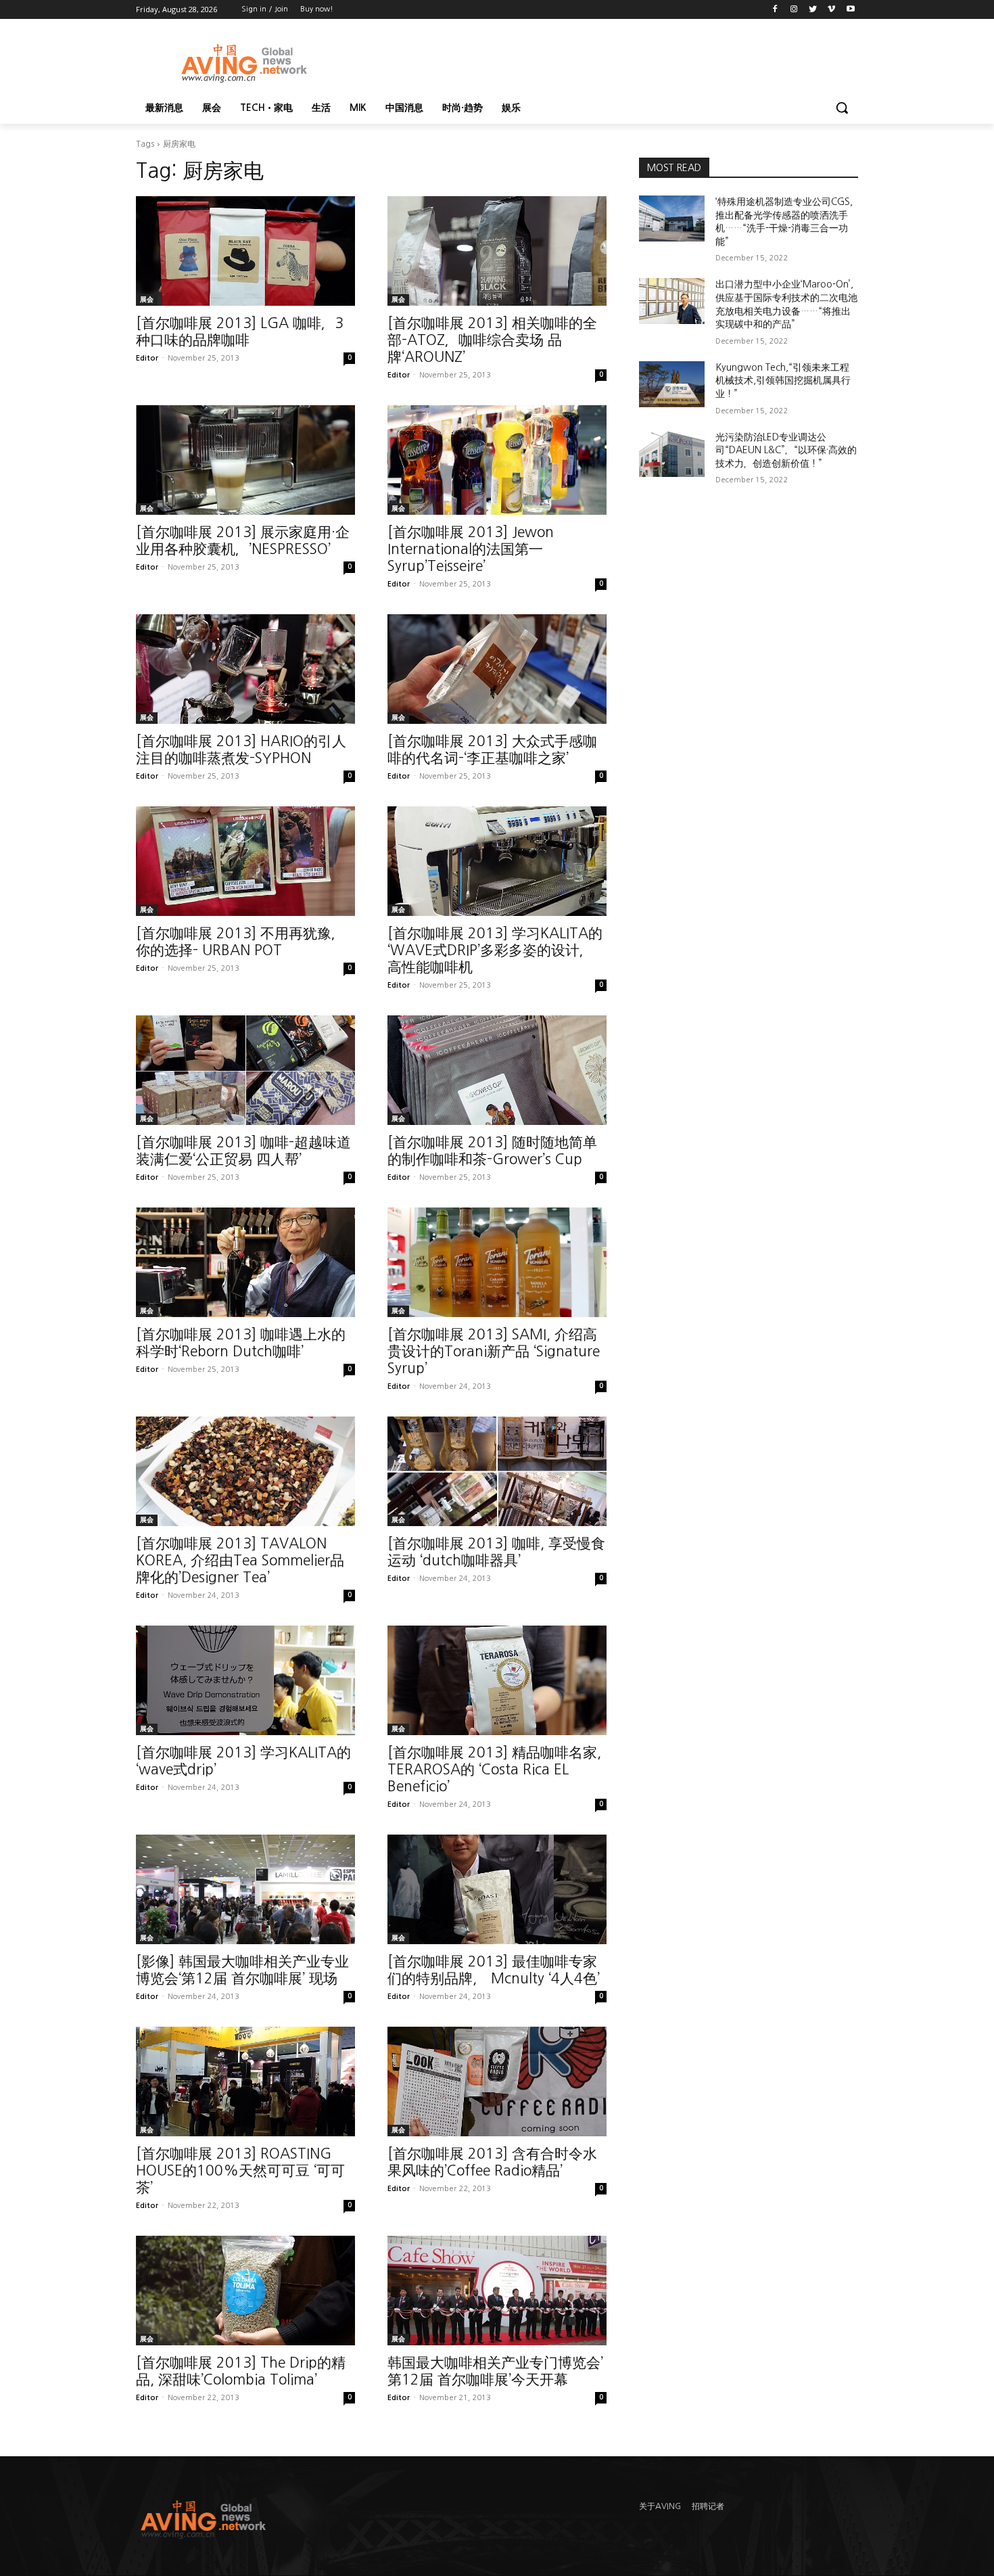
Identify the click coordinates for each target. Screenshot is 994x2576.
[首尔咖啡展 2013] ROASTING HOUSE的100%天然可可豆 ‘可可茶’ (240, 2170)
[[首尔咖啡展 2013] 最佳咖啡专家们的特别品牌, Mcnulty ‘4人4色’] (497, 1889)
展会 (147, 299)
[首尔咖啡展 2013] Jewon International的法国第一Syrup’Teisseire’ (471, 549)
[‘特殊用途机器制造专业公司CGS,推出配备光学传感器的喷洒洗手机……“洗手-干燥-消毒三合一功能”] (672, 218)
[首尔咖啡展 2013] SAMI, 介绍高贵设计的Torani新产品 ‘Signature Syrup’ (494, 1351)
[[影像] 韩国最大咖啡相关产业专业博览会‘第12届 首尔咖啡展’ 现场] (245, 1889)
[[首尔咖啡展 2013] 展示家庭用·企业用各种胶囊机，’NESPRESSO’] (245, 460)
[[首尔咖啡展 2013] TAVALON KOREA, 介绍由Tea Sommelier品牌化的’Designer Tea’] (245, 1471)
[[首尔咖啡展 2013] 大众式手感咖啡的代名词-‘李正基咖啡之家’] (497, 669)
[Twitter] (813, 10)
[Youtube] (850, 10)
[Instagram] (794, 10)
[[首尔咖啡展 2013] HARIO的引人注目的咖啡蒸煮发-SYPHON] (245, 669)
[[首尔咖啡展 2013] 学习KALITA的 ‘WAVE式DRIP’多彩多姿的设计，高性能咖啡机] (497, 861)
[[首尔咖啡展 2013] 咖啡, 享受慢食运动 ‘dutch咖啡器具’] (497, 1471)
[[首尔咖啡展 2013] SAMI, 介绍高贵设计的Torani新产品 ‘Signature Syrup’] (497, 1262)
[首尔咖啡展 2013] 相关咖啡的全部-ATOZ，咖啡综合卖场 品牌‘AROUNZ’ (492, 340)
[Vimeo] (831, 10)
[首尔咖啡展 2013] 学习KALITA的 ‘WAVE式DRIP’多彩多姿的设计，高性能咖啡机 (495, 950)
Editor (147, 358)
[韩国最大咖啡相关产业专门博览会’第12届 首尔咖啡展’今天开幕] (497, 2291)
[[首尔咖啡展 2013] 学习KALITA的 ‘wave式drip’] (245, 1680)
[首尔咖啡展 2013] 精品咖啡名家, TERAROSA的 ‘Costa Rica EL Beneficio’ (494, 1769)
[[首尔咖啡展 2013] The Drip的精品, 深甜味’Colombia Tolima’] (245, 2291)
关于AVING (660, 2506)
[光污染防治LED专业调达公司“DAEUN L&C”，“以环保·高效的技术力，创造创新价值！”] (672, 454)
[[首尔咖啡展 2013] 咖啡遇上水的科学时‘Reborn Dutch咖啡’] (245, 1262)
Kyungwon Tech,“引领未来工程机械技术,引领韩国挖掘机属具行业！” (783, 381)
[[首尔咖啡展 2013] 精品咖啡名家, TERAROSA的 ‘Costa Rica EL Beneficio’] (497, 1680)
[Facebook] (775, 10)
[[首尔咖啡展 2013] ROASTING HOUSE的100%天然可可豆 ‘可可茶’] (245, 2081)
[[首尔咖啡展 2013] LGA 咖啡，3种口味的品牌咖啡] (245, 251)
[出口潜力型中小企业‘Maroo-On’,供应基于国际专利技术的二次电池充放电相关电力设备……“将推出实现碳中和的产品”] (672, 301)
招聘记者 (708, 2506)
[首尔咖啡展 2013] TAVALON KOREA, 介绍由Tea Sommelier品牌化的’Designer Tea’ (240, 1560)
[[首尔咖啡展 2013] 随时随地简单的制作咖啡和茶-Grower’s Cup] (497, 1070)
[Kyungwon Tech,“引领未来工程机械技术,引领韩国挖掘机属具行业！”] (672, 384)
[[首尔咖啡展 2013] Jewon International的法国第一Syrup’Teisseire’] (497, 460)
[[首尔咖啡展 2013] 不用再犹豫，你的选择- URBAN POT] (245, 861)
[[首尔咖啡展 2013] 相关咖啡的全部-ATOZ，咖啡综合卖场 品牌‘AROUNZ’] (497, 251)
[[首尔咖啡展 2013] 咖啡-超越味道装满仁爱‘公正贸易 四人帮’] (245, 1070)
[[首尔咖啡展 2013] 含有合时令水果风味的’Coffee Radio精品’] (497, 2081)
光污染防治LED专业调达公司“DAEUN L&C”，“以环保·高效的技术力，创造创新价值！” (786, 450)
